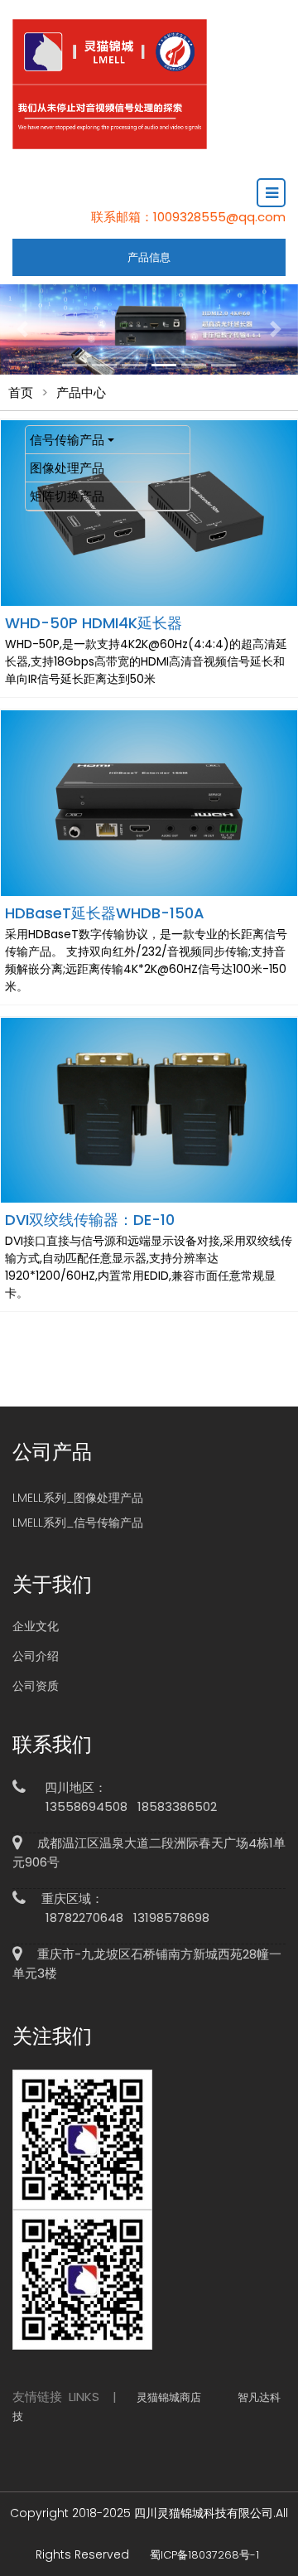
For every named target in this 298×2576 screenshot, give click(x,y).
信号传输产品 (67, 440)
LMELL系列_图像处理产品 (78, 1498)
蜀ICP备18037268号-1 (204, 2555)
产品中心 (81, 392)
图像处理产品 (67, 468)
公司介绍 (36, 1656)
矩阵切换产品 (67, 496)
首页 (21, 392)
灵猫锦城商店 (169, 2397)
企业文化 (36, 1626)
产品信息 (149, 257)
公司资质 (36, 1686)
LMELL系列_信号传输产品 (78, 1523)
